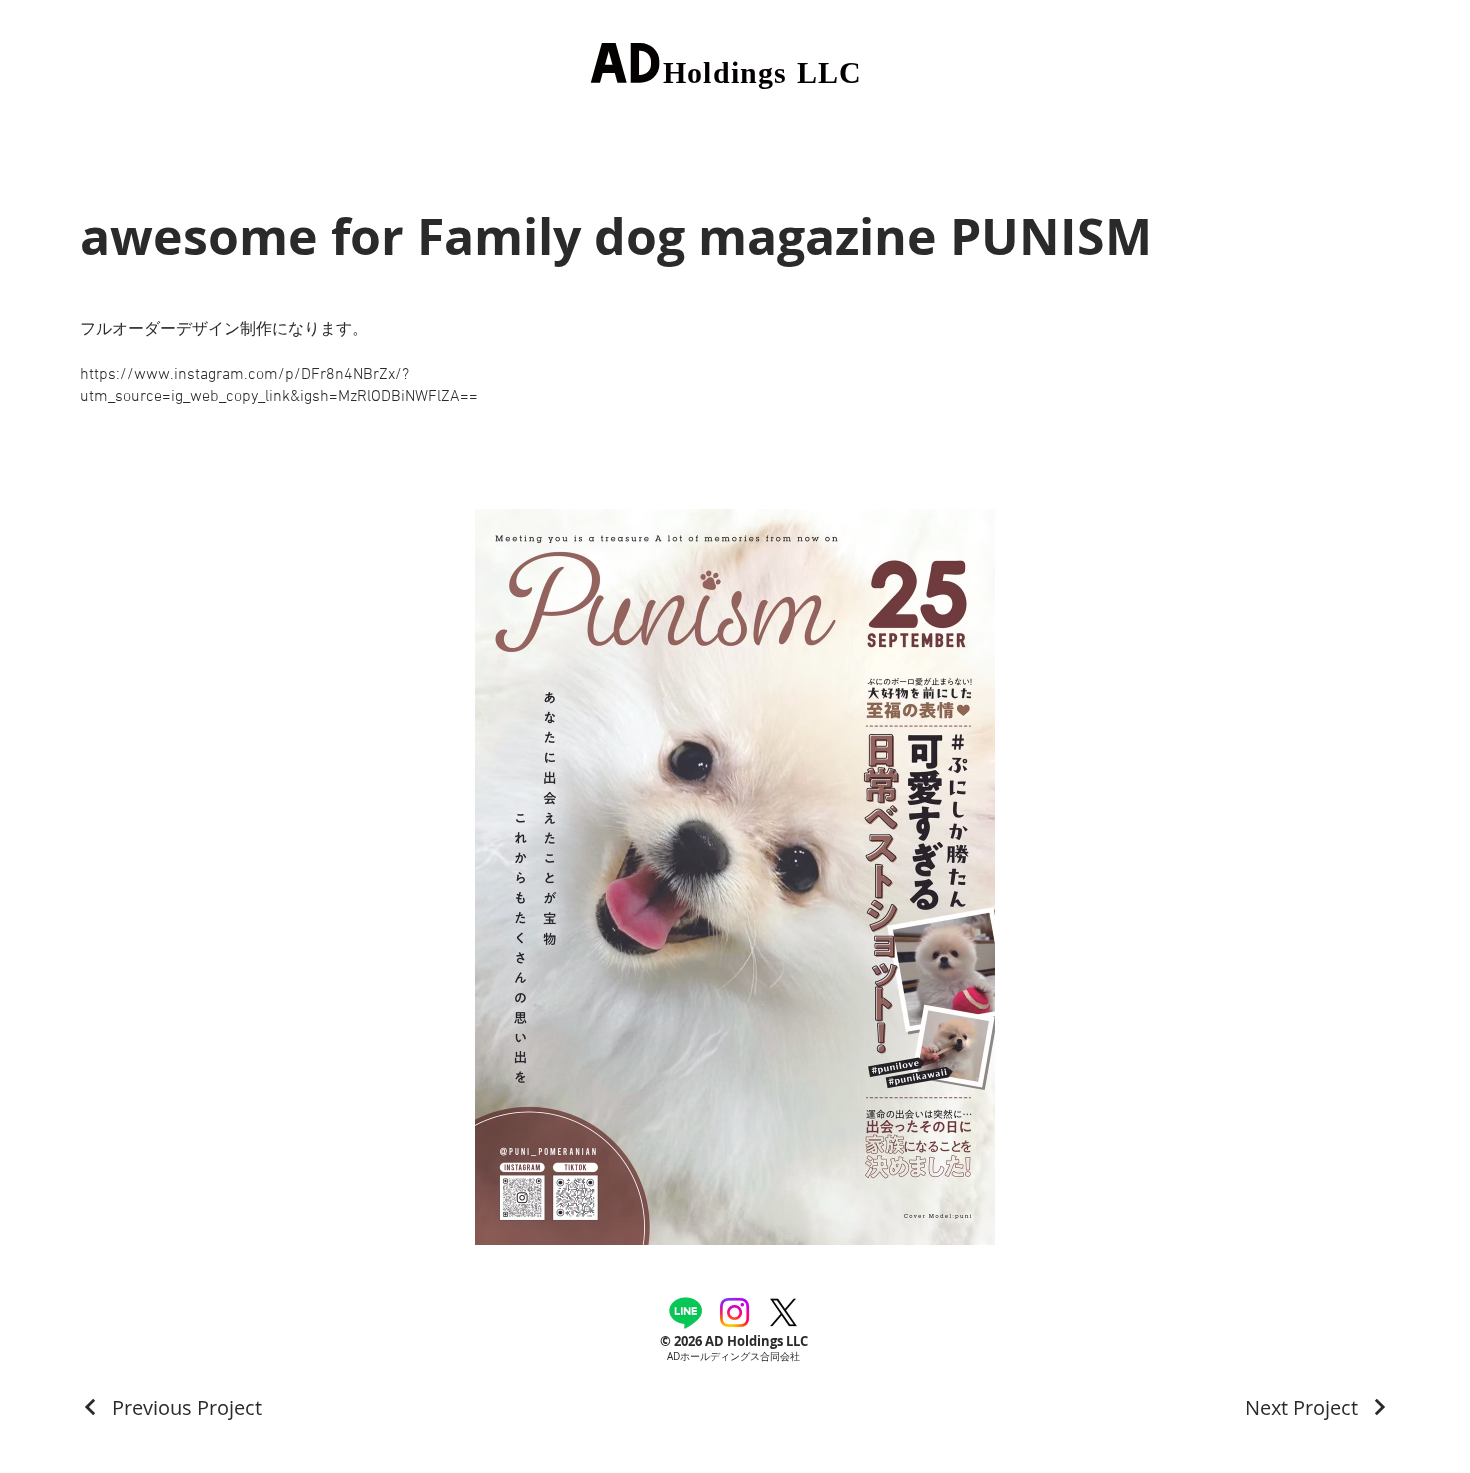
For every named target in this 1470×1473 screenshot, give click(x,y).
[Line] (685, 1312)
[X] (783, 1312)
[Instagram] (734, 1312)
